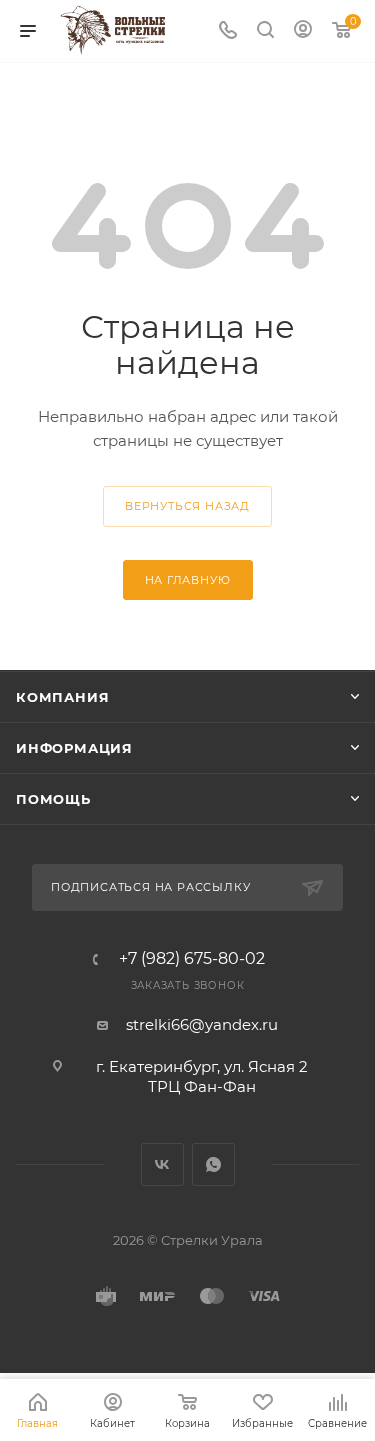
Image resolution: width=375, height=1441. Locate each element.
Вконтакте (162, 1164)
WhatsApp (213, 1164)
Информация (74, 748)
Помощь (53, 799)
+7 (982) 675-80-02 (192, 959)
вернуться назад (187, 506)
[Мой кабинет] (303, 31)
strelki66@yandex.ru (202, 1024)
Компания (62, 697)
